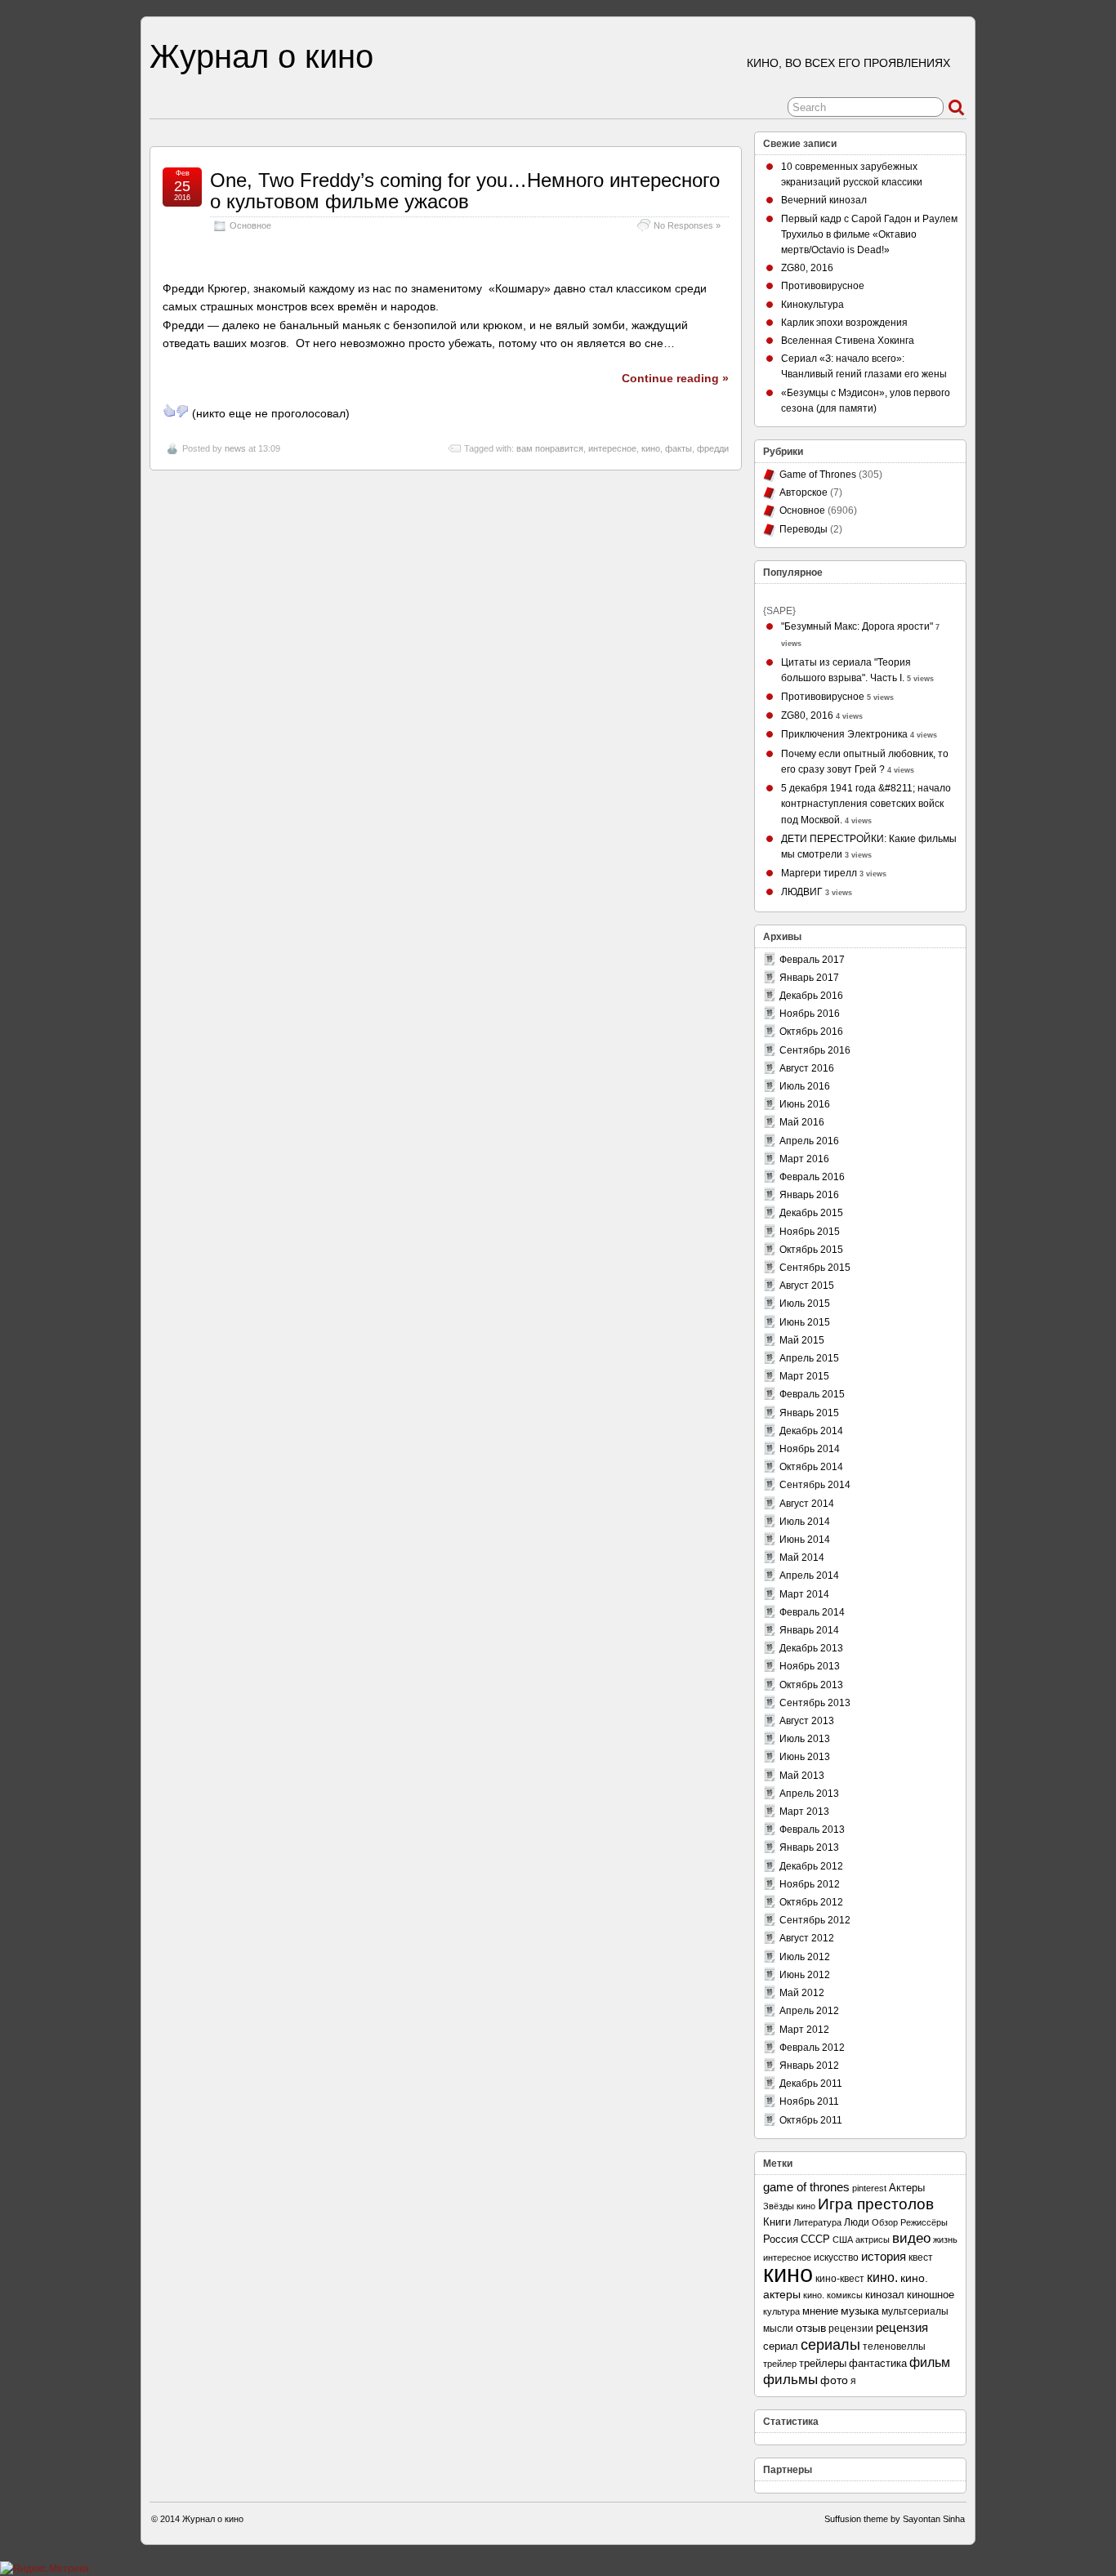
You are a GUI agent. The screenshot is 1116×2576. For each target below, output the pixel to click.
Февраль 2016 (812, 1177)
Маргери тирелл (819, 873)
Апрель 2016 (809, 1141)
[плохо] (182, 411)
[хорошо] (169, 411)
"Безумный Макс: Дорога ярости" (857, 626)
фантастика (878, 2364)
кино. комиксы (833, 2295)
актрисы (873, 2240)
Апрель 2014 (809, 1575)
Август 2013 (807, 1721)
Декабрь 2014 (811, 1431)
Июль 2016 (805, 1086)
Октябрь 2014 (811, 1467)
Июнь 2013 (805, 1757)
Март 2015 (804, 1376)
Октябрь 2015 (811, 1250)
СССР (815, 2239)
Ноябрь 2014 (810, 1449)
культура (781, 2311)
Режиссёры (924, 2222)
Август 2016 (807, 1068)
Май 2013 (802, 1776)
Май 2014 (802, 1558)
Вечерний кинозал (824, 200)
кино (651, 448)
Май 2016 (802, 1122)
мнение (820, 2311)
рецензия (902, 2327)
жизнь (945, 2240)
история (884, 2256)
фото (834, 2380)
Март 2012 (804, 2030)
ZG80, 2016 (807, 268)
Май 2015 (802, 1340)
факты (679, 448)
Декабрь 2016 (811, 996)
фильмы (790, 2380)
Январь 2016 (809, 1195)
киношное (931, 2295)
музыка (860, 2311)
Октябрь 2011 (811, 2120)
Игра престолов (876, 2204)
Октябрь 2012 (811, 1902)
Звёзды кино (789, 2206)
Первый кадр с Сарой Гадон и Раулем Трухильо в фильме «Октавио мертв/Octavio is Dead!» (869, 234)
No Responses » (687, 225)
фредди (713, 448)
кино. (882, 2277)
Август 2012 (807, 1938)
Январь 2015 (809, 1413)
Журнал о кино (261, 56)
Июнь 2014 (805, 1540)
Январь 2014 (809, 1630)
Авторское (804, 492)
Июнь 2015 (805, 1322)
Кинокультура (812, 305)
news (235, 448)
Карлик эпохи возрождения (844, 323)
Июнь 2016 (805, 1104)
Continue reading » (675, 378)
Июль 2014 (805, 1522)
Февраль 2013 (812, 1829)
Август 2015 (807, 1286)
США (843, 2240)
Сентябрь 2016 (815, 1050)
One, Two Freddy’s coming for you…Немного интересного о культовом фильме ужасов (465, 191)
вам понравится (550, 448)
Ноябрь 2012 (810, 1884)
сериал (781, 2346)
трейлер (780, 2364)
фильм (930, 2362)
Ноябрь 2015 (810, 1232)
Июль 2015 (805, 1304)
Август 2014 (807, 1504)
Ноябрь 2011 (809, 2101)
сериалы (830, 2345)
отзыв (811, 2328)
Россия (781, 2239)
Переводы (804, 529)
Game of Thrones (818, 475)
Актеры (907, 2188)
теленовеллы (894, 2346)
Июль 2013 (805, 1739)
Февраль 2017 (812, 960)
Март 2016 (804, 1159)
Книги (777, 2222)
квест (921, 2257)
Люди (857, 2222)
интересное (612, 448)
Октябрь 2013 (811, 1685)
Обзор (885, 2222)
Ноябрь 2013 (810, 1666)
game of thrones (806, 2187)
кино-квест (840, 2279)
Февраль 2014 (812, 1612)
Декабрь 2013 (811, 1648)
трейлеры (823, 2363)
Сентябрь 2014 (815, 1485)
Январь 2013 (809, 1847)
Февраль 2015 (812, 1394)
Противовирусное (823, 286)
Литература (817, 2222)
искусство (836, 2257)
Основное (250, 225)
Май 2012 (802, 1993)
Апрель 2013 (809, 1794)
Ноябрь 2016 (810, 1014)
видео (911, 2238)
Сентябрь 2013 (815, 1703)
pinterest (869, 2188)
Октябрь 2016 (811, 1032)
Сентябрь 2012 (815, 1920)
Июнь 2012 (805, 1975)
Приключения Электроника (844, 734)
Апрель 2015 (809, 1358)
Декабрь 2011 (811, 2084)
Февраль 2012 (812, 2048)
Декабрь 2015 (811, 1213)
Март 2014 (804, 1594)
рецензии (851, 2328)
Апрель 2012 (809, 2011)
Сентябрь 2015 (815, 1268)
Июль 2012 (805, 1957)
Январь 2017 (809, 978)
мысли (778, 2329)
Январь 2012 (809, 2066)
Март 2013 (804, 1812)
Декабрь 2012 (811, 1866)
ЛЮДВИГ (802, 892)
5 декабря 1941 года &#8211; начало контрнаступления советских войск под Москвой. (866, 804)
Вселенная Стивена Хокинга (848, 341)
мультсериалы (915, 2311)
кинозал (885, 2295)
